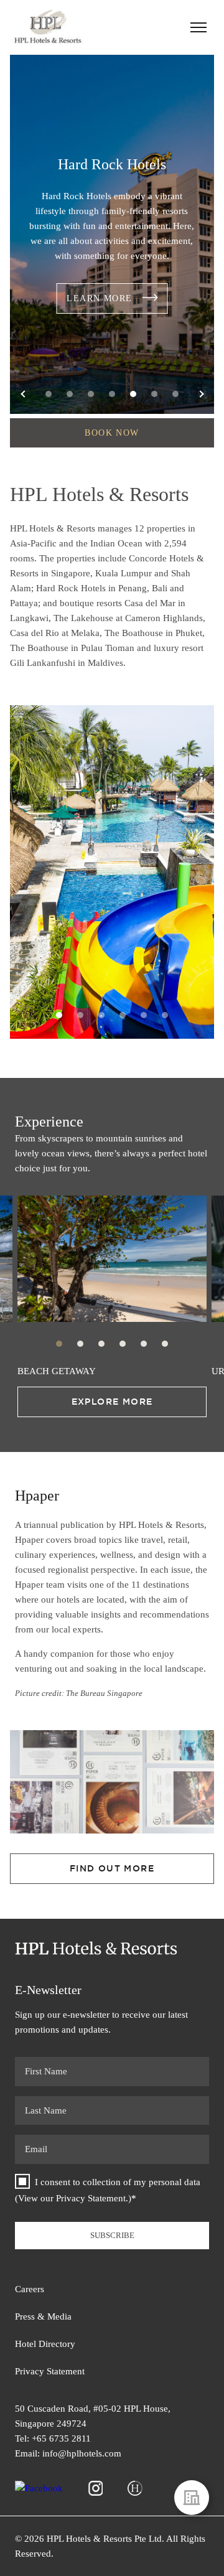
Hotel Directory (45, 2344)
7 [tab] (175, 394)
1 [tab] (49, 394)
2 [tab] (70, 394)
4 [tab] (112, 394)
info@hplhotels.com (82, 2453)
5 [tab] (133, 394)
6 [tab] (154, 394)
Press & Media (43, 2316)
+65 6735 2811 (61, 2438)
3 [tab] (91, 394)
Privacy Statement (91, 2198)
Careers (30, 2289)
